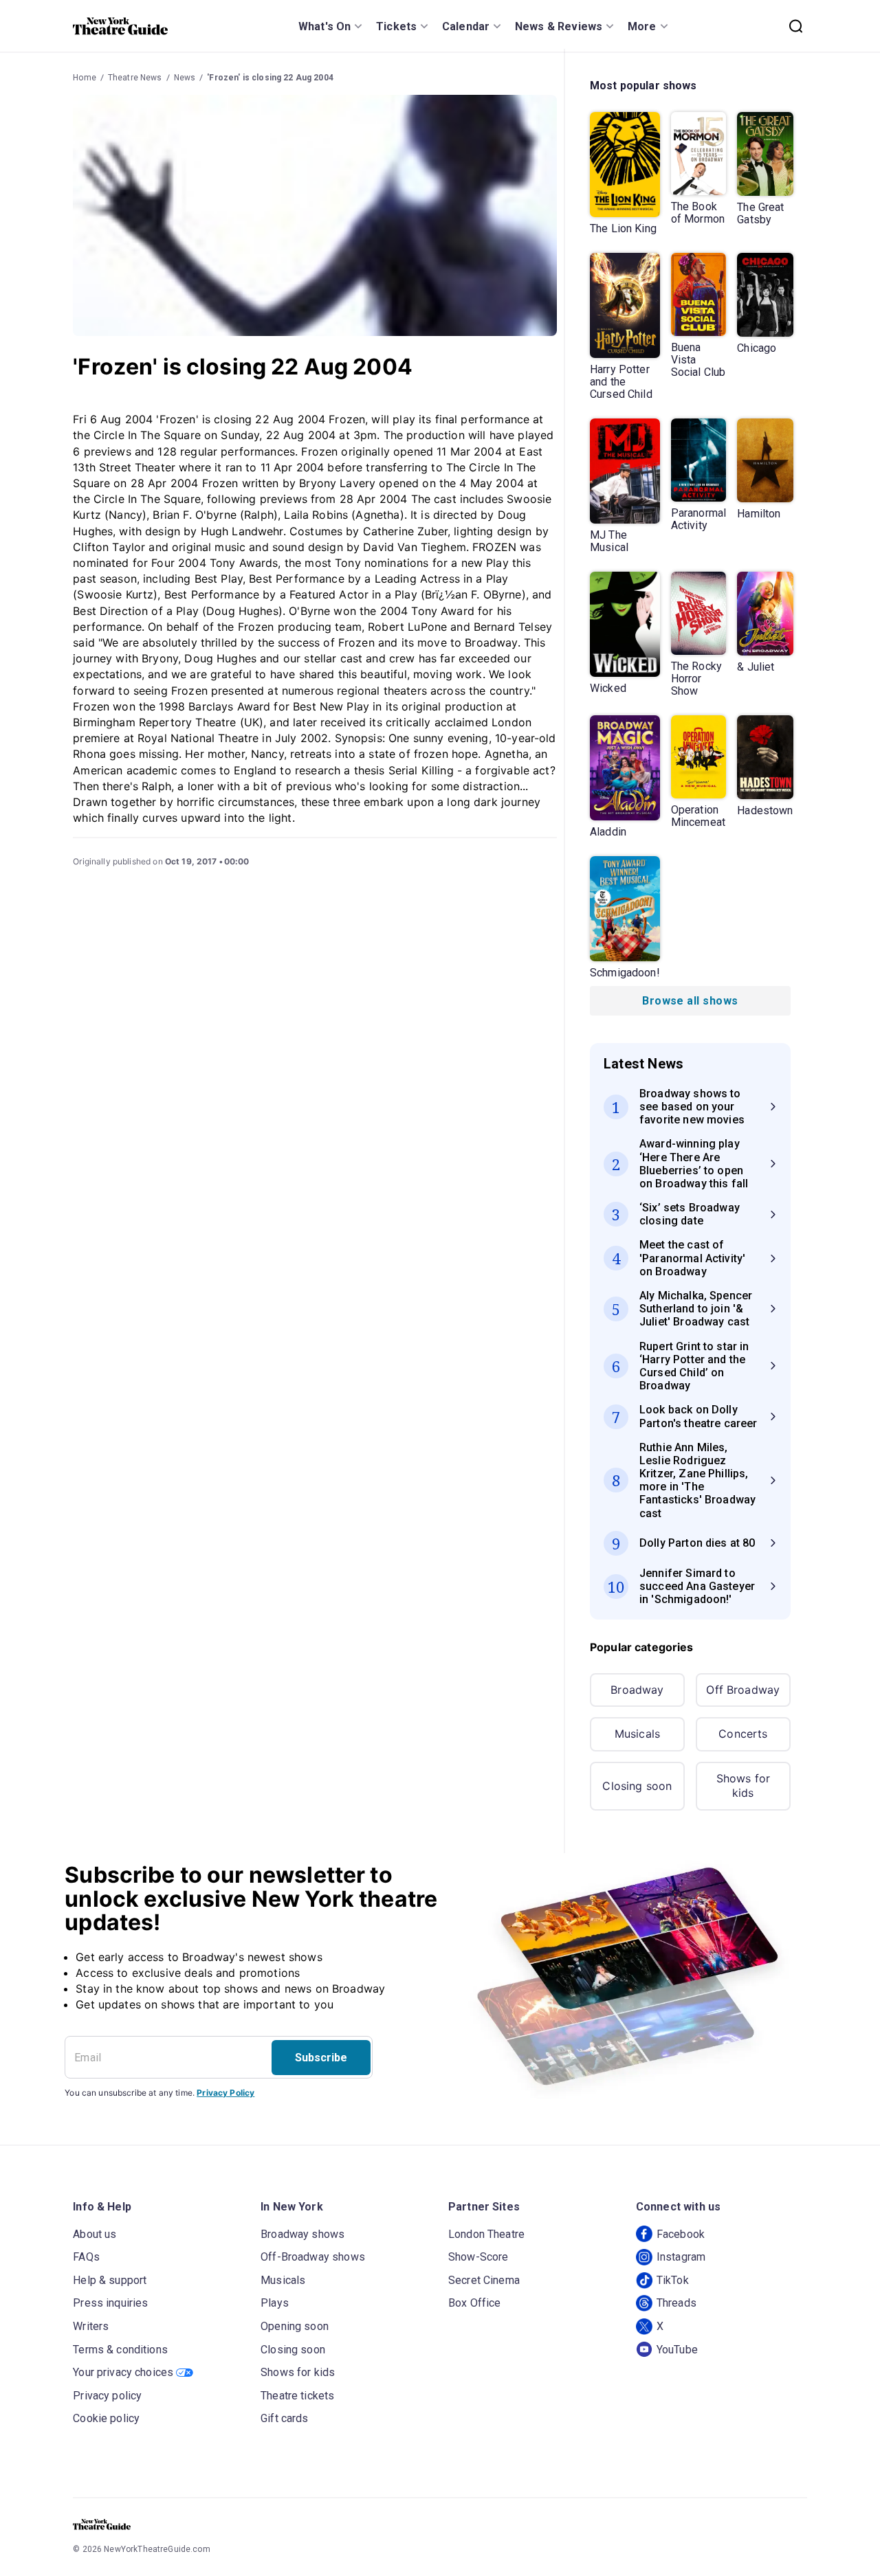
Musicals (637, 1734)
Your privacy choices (123, 2372)
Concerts (743, 1734)
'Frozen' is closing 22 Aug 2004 (270, 78)
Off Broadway (743, 1690)
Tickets (396, 26)
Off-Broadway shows (313, 2257)
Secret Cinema (484, 2280)
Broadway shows (302, 2234)
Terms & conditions (120, 2350)
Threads (676, 2303)
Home (85, 78)
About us (95, 2234)
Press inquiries (110, 2303)
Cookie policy (106, 2418)
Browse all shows (690, 1001)
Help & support (110, 2280)
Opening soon (295, 2326)
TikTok (673, 2280)
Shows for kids (743, 1786)
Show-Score (478, 2257)
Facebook (681, 2234)
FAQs (86, 2257)
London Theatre (486, 2234)
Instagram (681, 2257)
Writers (91, 2326)
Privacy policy (107, 2396)
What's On (324, 26)
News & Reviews (559, 26)
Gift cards (285, 2418)
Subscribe (321, 2058)
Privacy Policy (225, 2093)
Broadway (637, 1690)
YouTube (677, 2350)
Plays (275, 2303)
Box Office (475, 2303)
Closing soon (637, 1786)
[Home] (120, 26)
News (185, 78)
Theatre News (135, 78)
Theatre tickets (297, 2396)
